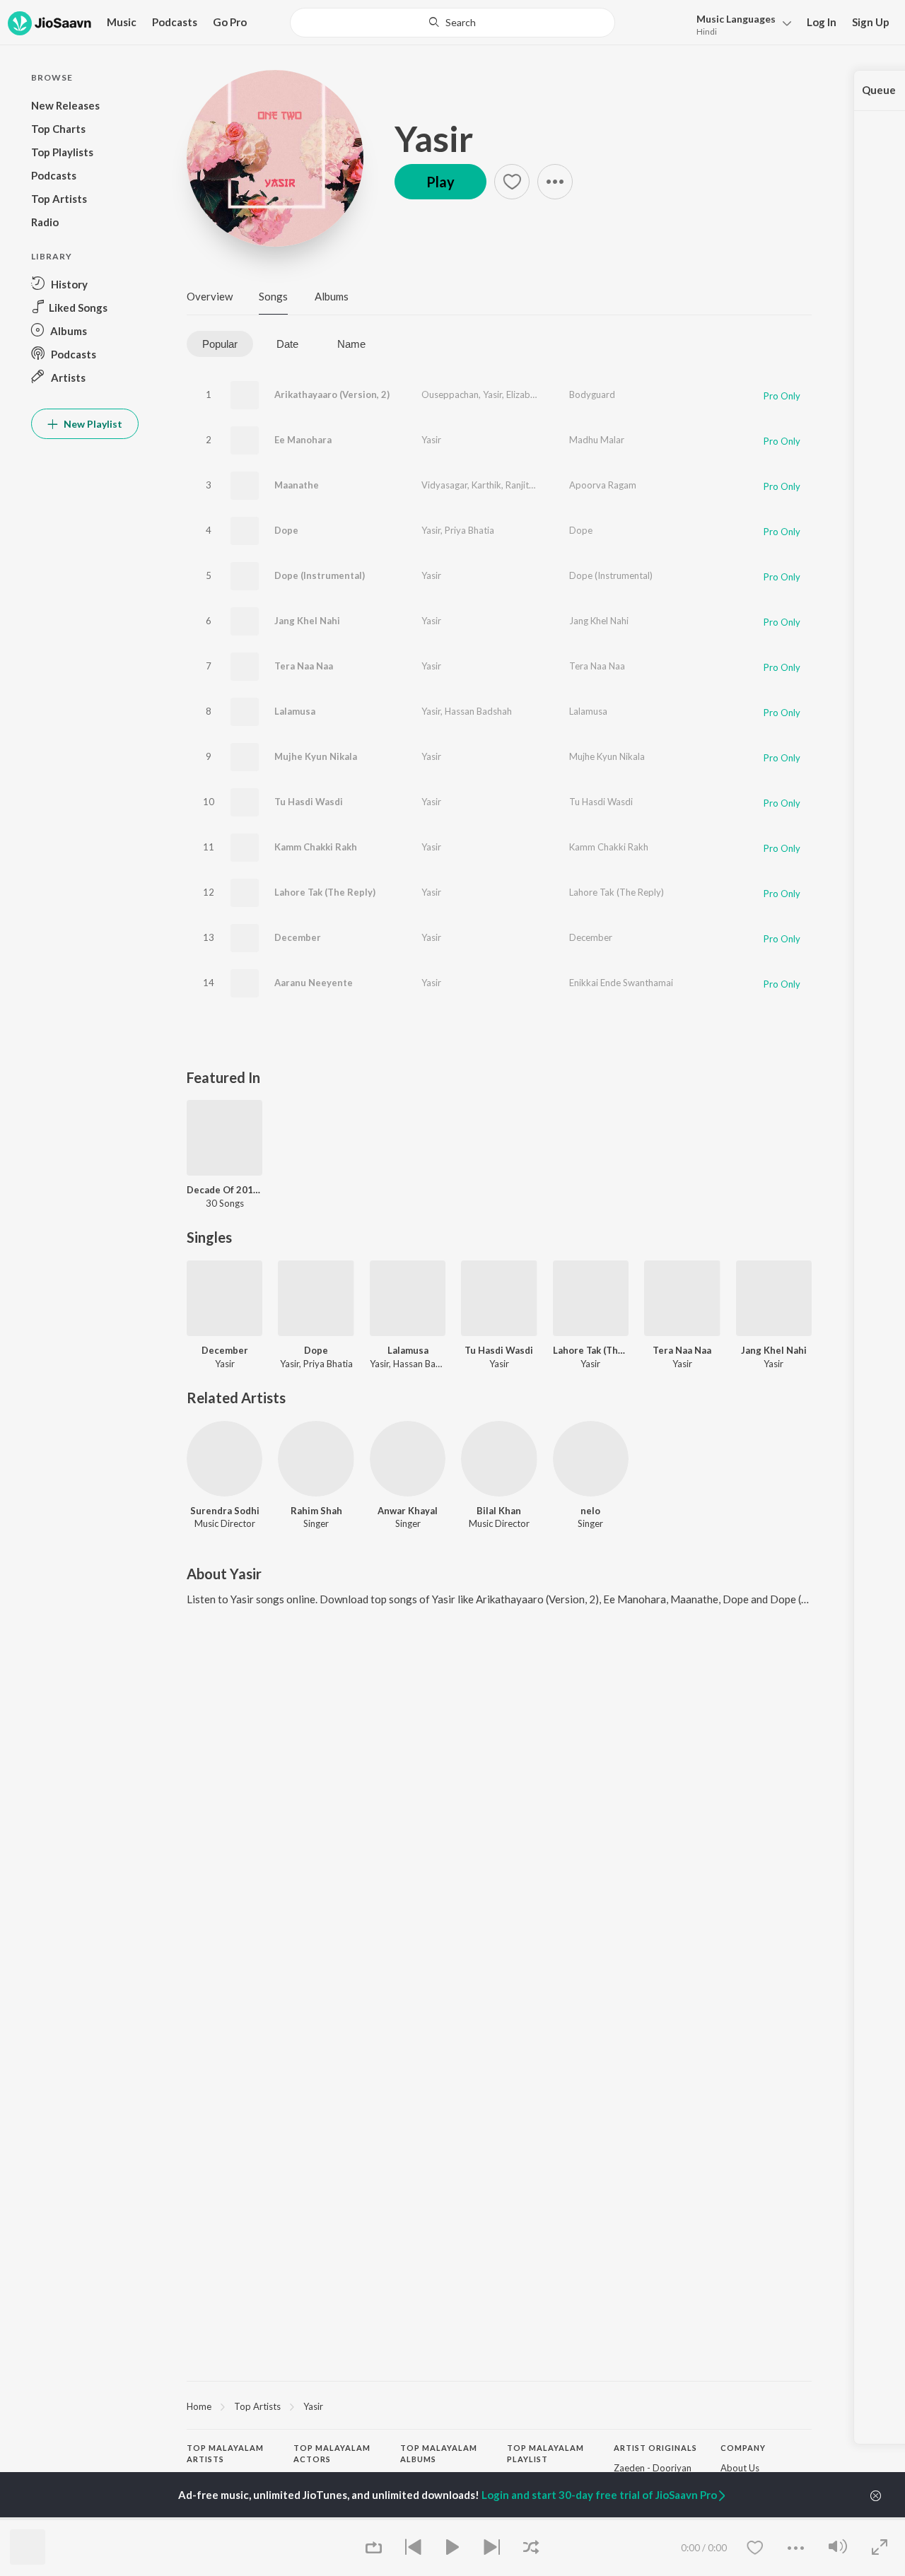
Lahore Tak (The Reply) (325, 892)
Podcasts (175, 22)
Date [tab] (287, 344)
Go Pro (230, 22)
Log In (822, 22)
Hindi (707, 31)
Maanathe (297, 485)
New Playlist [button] (92, 424)
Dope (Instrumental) (320, 575)
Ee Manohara (303, 440)
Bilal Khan (499, 1511)
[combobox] (453, 23)
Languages (736, 19)
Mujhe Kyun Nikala (316, 756)
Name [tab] (351, 344)
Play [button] (440, 182)
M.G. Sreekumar (220, 2518)
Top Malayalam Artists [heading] (225, 2454)
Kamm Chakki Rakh (316, 847)
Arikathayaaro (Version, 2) (332, 394)
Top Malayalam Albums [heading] (439, 2454)
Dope (286, 530)
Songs (273, 296)
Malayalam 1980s (544, 2518)
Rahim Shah (316, 1511)
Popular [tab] (220, 344)
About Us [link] (740, 2468)
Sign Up (871, 22)
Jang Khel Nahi (307, 621)
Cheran (308, 2518)
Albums (332, 296)
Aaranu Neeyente (314, 983)
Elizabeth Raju (535, 394)
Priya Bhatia (469, 530)
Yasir (434, 139)
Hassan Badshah (478, 711)
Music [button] (122, 22)
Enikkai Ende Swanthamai (621, 983)
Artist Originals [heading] (655, 2448)
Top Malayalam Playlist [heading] (545, 2454)
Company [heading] (743, 2448)
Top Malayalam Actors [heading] (332, 2454)
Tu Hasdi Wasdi (309, 802)
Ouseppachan (450, 394)
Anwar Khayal (408, 1511)
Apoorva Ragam (603, 485)
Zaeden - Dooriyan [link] (653, 2468)
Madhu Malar (597, 440)
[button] (740, 24)
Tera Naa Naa (304, 666)
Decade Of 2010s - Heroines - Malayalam (224, 1190)
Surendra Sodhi (225, 1511)
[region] (499, 2406)
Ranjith (520, 485)
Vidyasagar (444, 485)
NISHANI (418, 2518)
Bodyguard (592, 394)
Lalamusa (295, 711)
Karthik (486, 485)
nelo (590, 1511)
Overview (210, 296)
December (298, 937)
